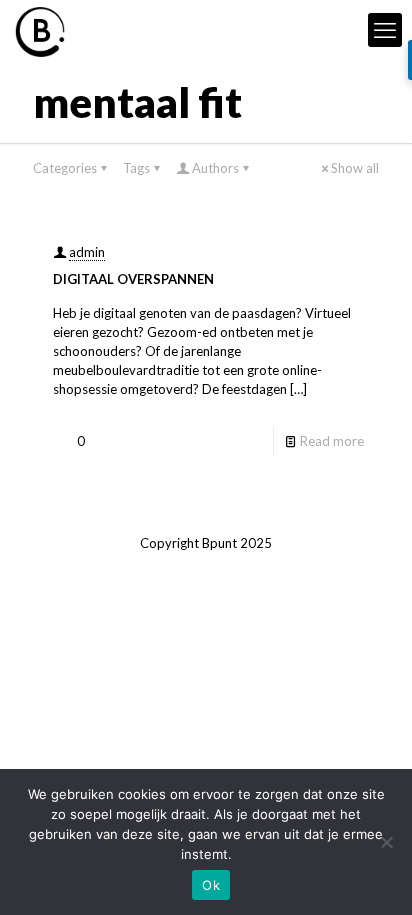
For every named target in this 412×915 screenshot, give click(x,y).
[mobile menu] (385, 30)
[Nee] (387, 842)
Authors (215, 168)
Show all (355, 168)
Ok (211, 885)
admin (87, 252)
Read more (332, 441)
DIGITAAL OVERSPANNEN (133, 279)
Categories (65, 168)
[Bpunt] (40, 30)
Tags (136, 168)
